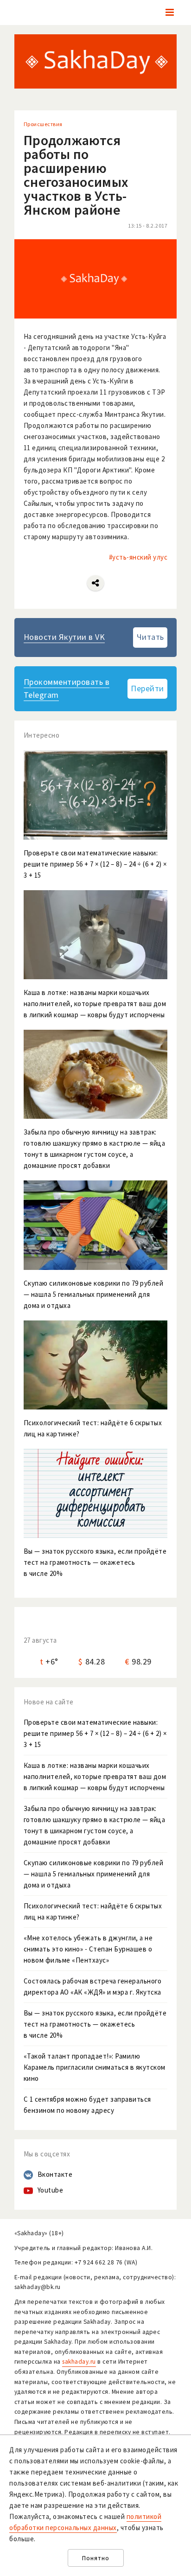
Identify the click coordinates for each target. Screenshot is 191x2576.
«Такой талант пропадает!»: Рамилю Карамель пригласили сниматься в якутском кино (95, 2067)
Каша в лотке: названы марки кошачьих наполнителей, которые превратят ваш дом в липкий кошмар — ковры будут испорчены (95, 1776)
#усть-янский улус (138, 557)
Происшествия (43, 124)
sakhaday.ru (79, 2362)
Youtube (51, 2190)
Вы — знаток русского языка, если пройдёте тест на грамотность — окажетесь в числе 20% (95, 2024)
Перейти (147, 688)
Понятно (96, 2558)
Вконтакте (55, 2174)
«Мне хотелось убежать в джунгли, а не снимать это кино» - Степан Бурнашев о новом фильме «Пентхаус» (88, 1949)
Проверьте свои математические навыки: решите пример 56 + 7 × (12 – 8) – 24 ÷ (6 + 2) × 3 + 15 (95, 1733)
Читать (150, 637)
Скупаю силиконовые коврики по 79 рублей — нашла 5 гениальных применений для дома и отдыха (94, 1874)
